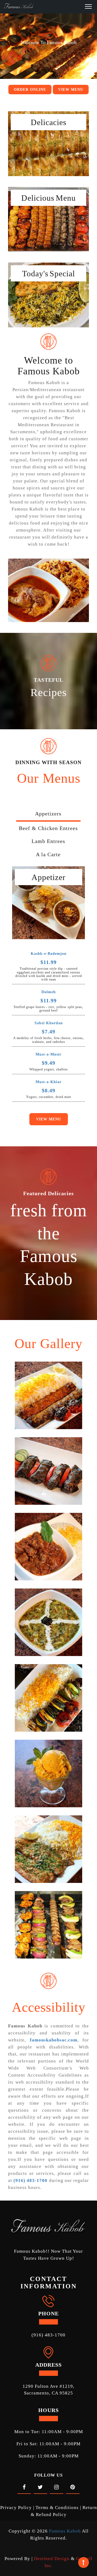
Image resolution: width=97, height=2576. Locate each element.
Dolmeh (49, 992)
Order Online (49, 138)
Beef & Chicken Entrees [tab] (48, 828)
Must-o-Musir (48, 1054)
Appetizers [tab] (48, 814)
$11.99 (48, 962)
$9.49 (48, 1063)
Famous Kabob (65, 2531)
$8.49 (48, 1090)
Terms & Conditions (57, 2508)
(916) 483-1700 (48, 2335)
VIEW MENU (71, 90)
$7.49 (48, 1032)
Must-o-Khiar (48, 1082)
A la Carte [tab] (48, 854)
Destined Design (52, 2559)
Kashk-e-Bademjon (49, 954)
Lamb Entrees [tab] (48, 841)
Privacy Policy (16, 2508)
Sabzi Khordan (49, 1023)
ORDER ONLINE (30, 90)
